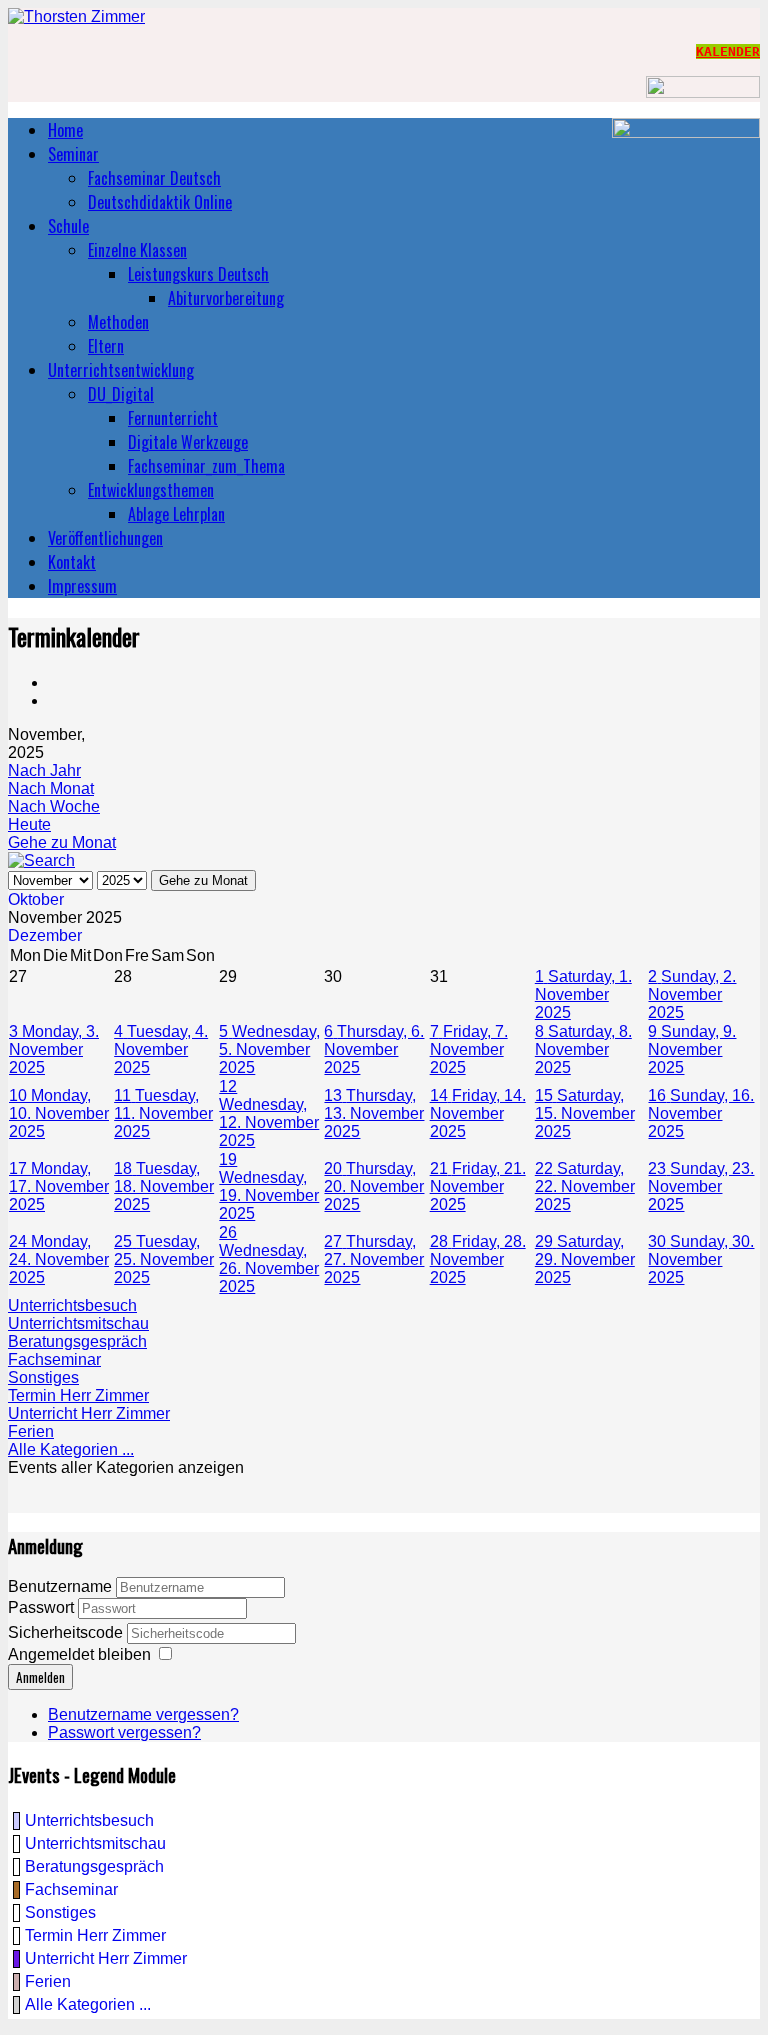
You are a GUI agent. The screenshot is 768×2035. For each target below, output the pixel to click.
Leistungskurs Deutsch (198, 274)
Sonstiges (43, 1377)
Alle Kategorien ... (71, 1449)
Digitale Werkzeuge (188, 442)
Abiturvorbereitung (226, 298)
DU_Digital (121, 394)
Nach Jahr (44, 770)
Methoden (118, 322)
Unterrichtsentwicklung (121, 370)
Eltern (106, 346)
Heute (29, 824)
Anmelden (40, 1677)
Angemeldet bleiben (79, 1654)
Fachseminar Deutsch (154, 178)
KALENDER (728, 51)
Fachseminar (54, 1359)
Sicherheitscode (67, 1632)
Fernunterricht (173, 418)
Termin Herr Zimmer (78, 1395)
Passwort (43, 1607)
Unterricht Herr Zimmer (89, 1413)
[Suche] (41, 860)
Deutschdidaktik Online (160, 202)
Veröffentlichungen (105, 538)
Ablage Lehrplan (176, 514)
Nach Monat (51, 788)
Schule (68, 226)
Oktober (36, 899)
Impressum (82, 586)
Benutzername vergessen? (143, 1714)
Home (65, 130)
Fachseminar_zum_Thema (206, 466)
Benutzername (60, 1586)
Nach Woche (54, 806)
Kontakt (72, 562)
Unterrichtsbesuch (72, 1305)
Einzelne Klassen (137, 250)
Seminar (73, 154)
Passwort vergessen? (124, 1732)
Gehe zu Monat (62, 842)
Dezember (45, 935)
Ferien (31, 1431)
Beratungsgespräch (77, 1341)
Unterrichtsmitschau (78, 1323)
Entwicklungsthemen (151, 490)
